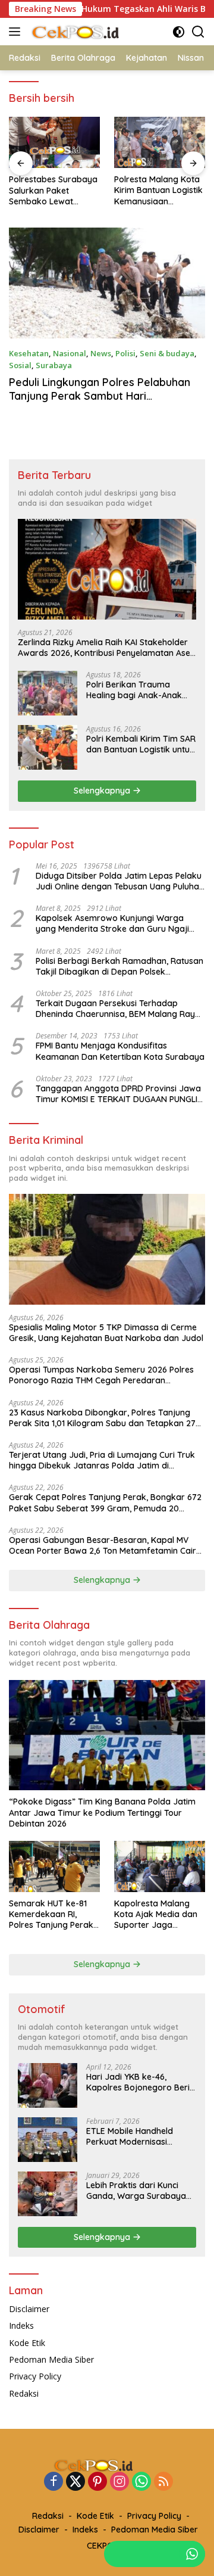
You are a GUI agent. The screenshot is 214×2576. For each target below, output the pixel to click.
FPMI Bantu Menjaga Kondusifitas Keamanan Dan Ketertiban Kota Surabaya (120, 1051)
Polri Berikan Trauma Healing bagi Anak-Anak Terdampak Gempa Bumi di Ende (141, 690)
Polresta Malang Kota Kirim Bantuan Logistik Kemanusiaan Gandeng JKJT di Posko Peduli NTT (158, 190)
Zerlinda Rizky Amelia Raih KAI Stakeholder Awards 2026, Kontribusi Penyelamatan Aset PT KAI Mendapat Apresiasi (106, 648)
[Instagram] (119, 2482)
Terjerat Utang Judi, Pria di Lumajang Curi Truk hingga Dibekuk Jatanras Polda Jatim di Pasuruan (102, 1460)
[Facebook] (53, 2482)
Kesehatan (29, 353)
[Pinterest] (97, 2482)
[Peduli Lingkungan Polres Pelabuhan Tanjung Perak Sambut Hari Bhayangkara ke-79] (107, 283)
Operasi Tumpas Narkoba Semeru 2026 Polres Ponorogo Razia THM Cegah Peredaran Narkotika (101, 1375)
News (101, 353)
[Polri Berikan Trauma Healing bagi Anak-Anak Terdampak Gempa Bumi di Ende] (48, 693)
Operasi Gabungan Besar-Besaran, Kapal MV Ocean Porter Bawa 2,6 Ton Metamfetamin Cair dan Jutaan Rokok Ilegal (103, 1545)
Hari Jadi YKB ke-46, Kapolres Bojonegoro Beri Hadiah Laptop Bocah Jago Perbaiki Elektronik (141, 2082)
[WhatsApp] (141, 2482)
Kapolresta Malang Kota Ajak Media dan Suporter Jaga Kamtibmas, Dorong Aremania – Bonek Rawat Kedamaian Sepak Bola (156, 1914)
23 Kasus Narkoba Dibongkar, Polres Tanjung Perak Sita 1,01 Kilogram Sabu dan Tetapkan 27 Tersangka (102, 1418)
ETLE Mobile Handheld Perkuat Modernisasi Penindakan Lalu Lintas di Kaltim (136, 2136)
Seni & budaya (167, 353)
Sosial (20, 365)
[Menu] (17, 32)
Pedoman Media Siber (51, 2359)
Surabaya (54, 365)
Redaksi (24, 2393)
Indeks (21, 2325)
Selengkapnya (103, 791)
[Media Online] (89, 32)
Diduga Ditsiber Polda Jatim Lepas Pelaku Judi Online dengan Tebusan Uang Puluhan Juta (120, 881)
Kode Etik (27, 2343)
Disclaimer (29, 2309)
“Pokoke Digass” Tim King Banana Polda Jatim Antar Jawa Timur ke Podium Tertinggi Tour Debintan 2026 (102, 1812)
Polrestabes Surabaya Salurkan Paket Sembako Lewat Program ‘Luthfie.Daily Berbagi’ (53, 190)
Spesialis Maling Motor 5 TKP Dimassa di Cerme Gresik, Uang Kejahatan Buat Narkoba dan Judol (106, 1333)
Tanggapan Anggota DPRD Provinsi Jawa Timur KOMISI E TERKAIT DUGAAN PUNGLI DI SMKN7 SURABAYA (118, 1094)
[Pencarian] (198, 32)
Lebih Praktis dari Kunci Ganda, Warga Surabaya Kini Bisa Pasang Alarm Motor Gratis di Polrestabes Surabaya (141, 2191)
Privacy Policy (35, 2376)
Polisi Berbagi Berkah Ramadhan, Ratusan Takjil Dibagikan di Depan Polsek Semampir (119, 966)
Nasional (70, 353)
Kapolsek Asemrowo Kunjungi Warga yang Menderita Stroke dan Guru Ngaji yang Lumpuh (112, 923)
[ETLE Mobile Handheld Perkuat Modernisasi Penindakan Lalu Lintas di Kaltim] (48, 2140)
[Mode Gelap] (179, 32)
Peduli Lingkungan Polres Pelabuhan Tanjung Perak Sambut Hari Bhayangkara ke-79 (100, 396)
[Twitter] (75, 2482)
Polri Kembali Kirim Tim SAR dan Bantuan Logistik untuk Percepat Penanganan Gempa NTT (141, 744)
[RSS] (163, 2482)
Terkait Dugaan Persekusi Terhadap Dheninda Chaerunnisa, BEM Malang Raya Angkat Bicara (118, 1009)
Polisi (125, 353)
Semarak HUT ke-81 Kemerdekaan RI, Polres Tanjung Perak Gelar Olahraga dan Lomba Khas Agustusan (51, 1914)
